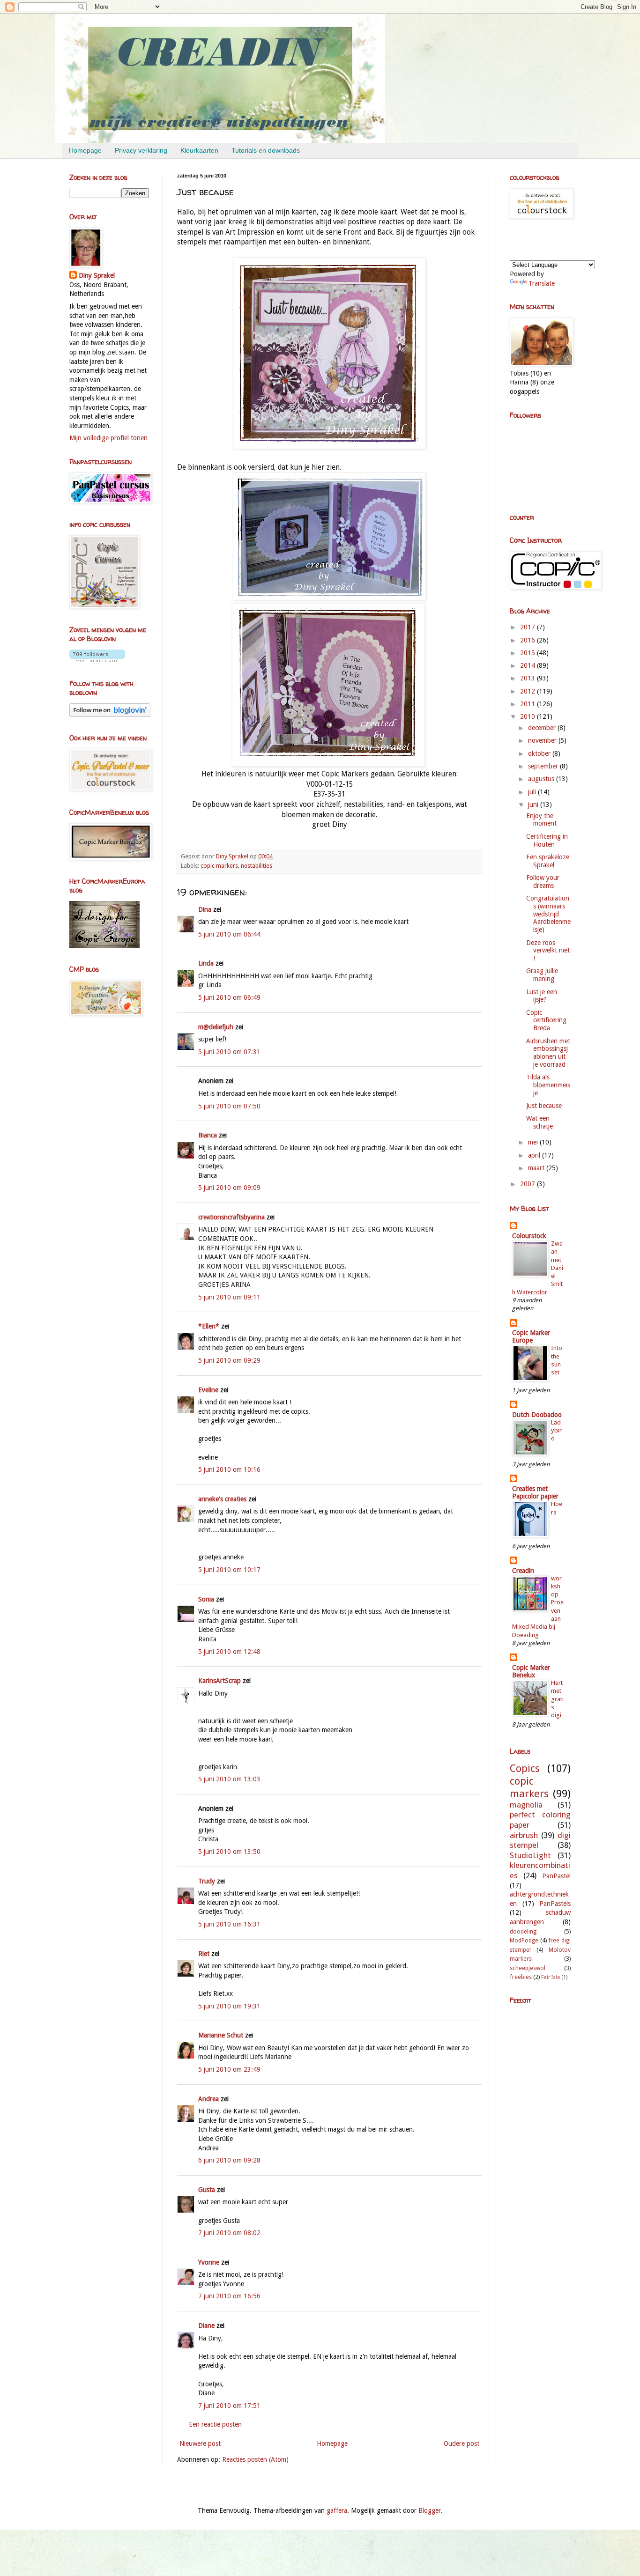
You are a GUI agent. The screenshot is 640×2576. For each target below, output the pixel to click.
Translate (542, 283)
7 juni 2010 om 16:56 (229, 2296)
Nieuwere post (200, 2443)
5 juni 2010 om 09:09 (229, 1188)
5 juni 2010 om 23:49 (229, 2069)
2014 (528, 665)
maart (537, 1168)
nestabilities (257, 866)
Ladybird (556, 1431)
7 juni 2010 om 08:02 (229, 2233)
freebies (521, 1977)
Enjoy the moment (541, 820)
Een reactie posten (215, 2424)
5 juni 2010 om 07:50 (229, 1106)
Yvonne (209, 2262)
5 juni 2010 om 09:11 (229, 1297)
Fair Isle (551, 1977)
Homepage (85, 150)
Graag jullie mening (542, 975)
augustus (542, 779)
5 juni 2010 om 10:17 (229, 1570)
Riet (204, 1954)
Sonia (206, 1599)
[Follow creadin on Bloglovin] (97, 660)
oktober (540, 753)
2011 (528, 704)
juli (533, 792)
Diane (206, 2325)
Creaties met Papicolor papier (535, 1492)
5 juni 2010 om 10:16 (229, 1469)
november (543, 740)
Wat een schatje (540, 1122)
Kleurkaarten (199, 150)
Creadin (523, 1571)
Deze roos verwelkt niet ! (548, 951)
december (543, 728)
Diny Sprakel (97, 275)
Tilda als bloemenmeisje (548, 1085)
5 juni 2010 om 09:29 (229, 1360)
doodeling (523, 1931)
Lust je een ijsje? (542, 996)
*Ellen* (209, 1326)
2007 (528, 1184)
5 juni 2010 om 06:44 (229, 934)
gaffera (337, 2510)
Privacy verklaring (141, 150)
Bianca (208, 1135)
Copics (525, 1768)
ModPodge (524, 1940)
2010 (528, 716)
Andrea (208, 2099)
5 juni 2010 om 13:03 (229, 1779)
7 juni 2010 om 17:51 (229, 2406)
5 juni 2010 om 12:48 (229, 1652)
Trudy (207, 1881)
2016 (528, 640)
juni (534, 805)
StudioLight (530, 1855)
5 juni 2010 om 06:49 (229, 997)
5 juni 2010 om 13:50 (229, 1852)
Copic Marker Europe (531, 1336)
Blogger (430, 2510)
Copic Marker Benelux (531, 1671)
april (535, 1155)
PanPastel (556, 1876)
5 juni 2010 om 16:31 (229, 1924)
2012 (528, 691)
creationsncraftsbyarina (231, 1217)
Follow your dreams (543, 882)
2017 (528, 627)
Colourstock (529, 1236)
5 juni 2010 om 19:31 (229, 2006)
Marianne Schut (221, 2035)
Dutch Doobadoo (537, 1415)
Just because (544, 1106)
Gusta (207, 2190)
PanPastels (555, 1904)
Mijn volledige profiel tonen (108, 438)
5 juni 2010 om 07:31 (229, 1052)
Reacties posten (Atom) (255, 2459)
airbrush (524, 1835)
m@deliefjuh (216, 1027)
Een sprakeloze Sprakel (548, 861)
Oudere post (461, 2443)
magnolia (526, 1805)
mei (534, 1142)
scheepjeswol (528, 1968)
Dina (205, 909)
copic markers (219, 866)
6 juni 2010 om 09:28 (229, 2160)
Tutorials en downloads (266, 150)
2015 (528, 653)
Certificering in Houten (547, 840)
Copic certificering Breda (546, 1020)
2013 (528, 678)
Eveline (208, 1390)
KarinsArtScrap (220, 1681)
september (544, 766)
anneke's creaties (222, 1499)
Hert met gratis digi (557, 1699)
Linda (206, 963)
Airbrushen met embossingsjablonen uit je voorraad (548, 1053)
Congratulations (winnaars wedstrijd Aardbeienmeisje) (548, 914)
